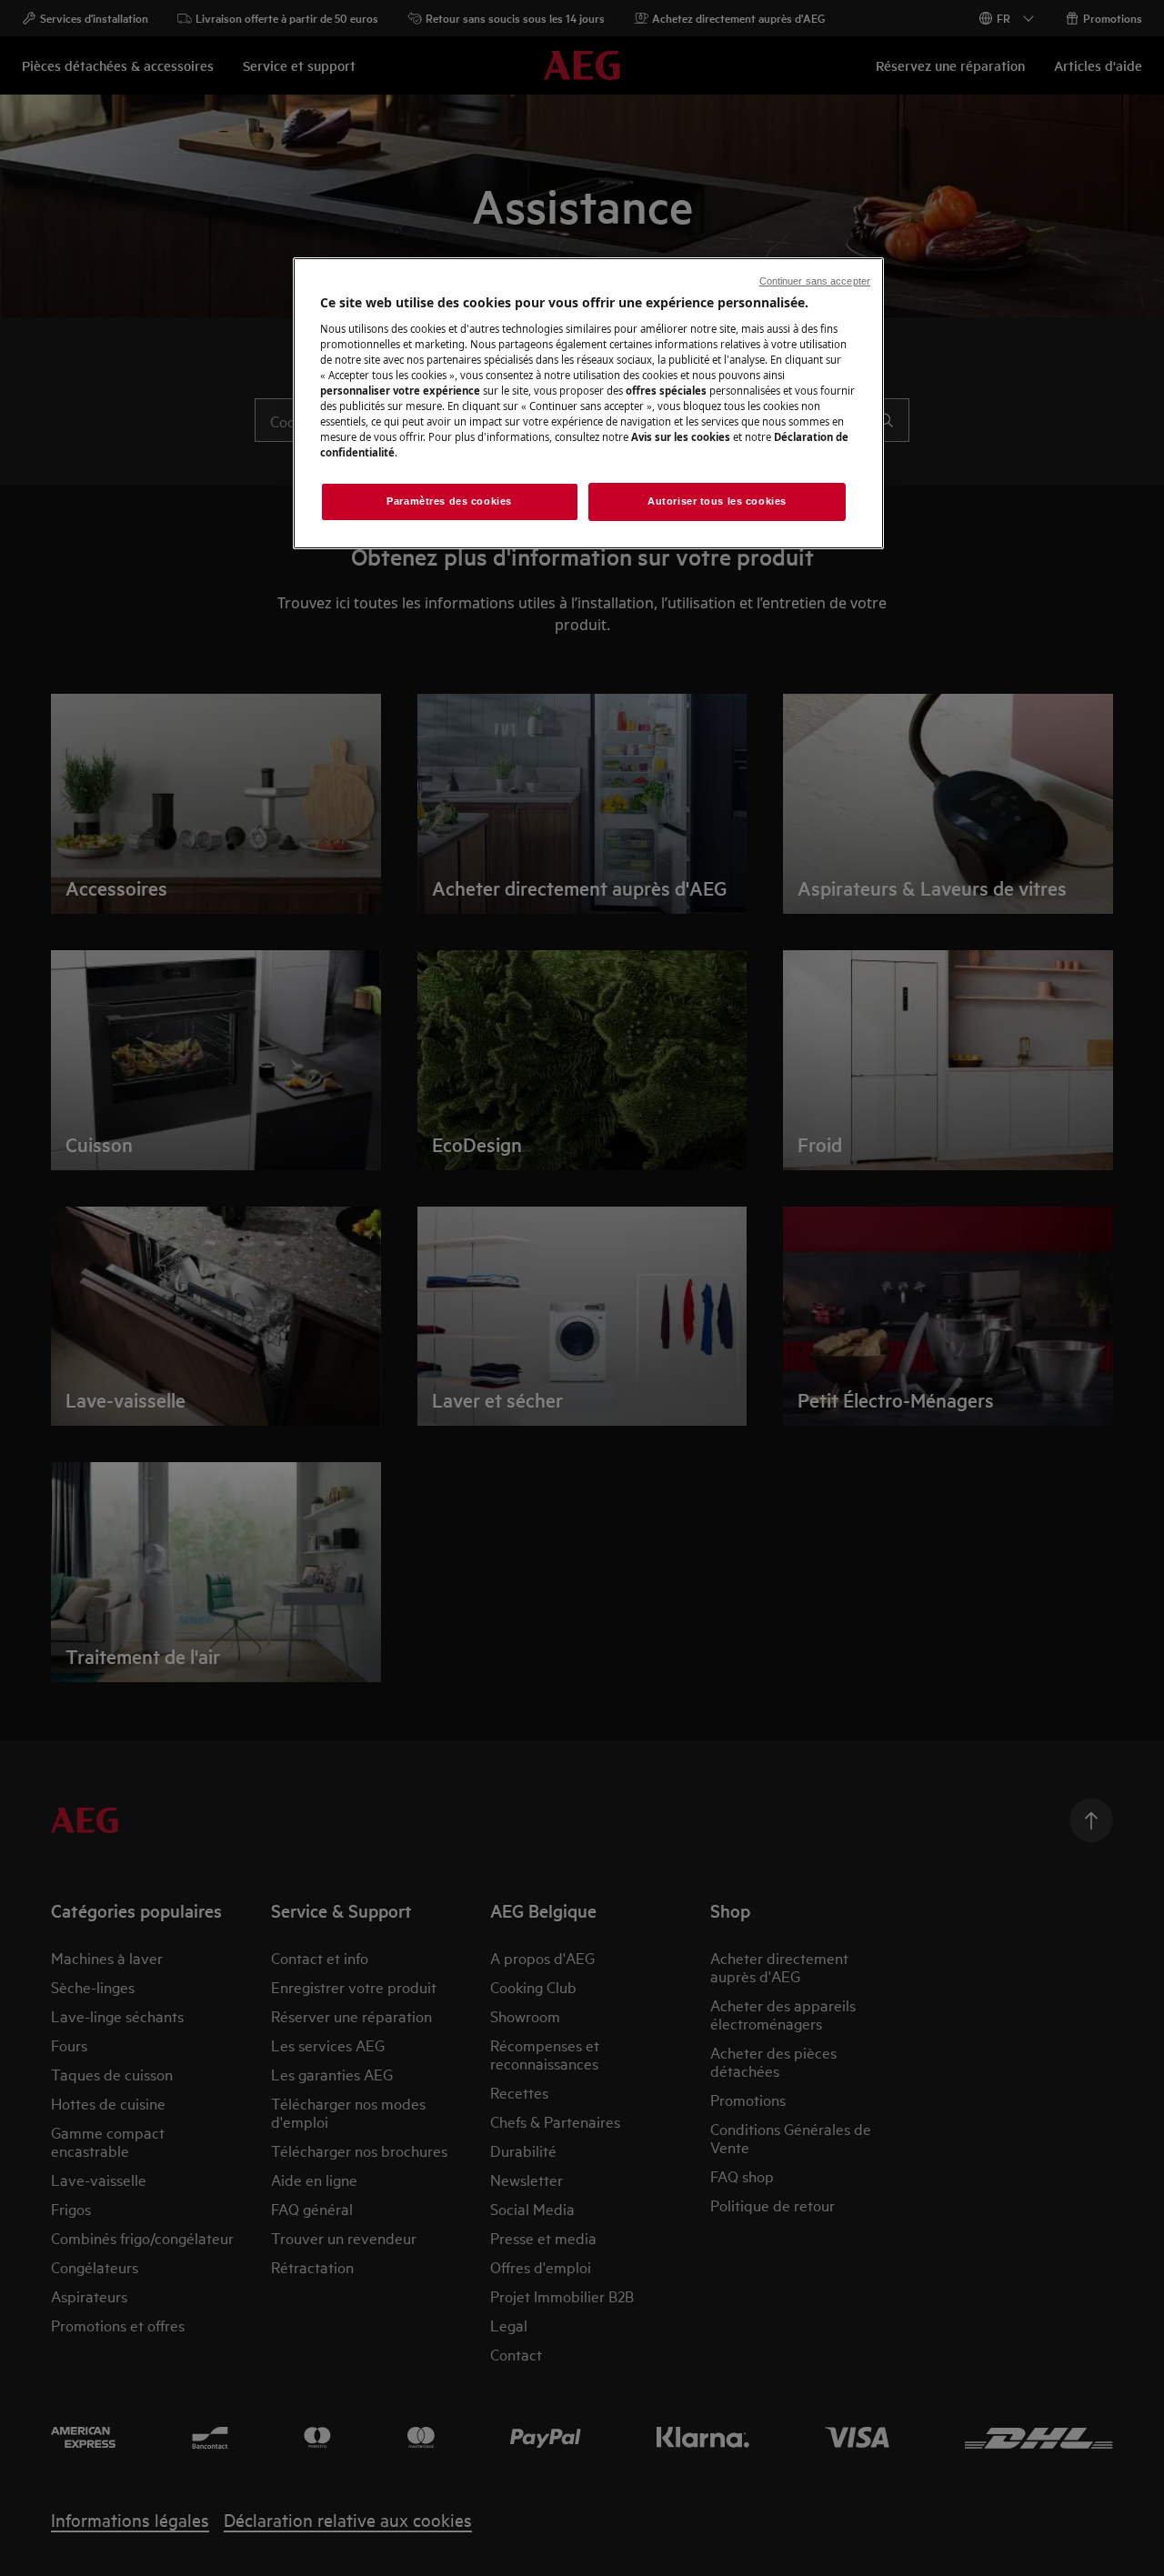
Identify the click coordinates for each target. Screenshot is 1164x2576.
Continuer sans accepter (815, 281)
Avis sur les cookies (681, 437)
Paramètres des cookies (449, 501)
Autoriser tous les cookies (717, 501)
